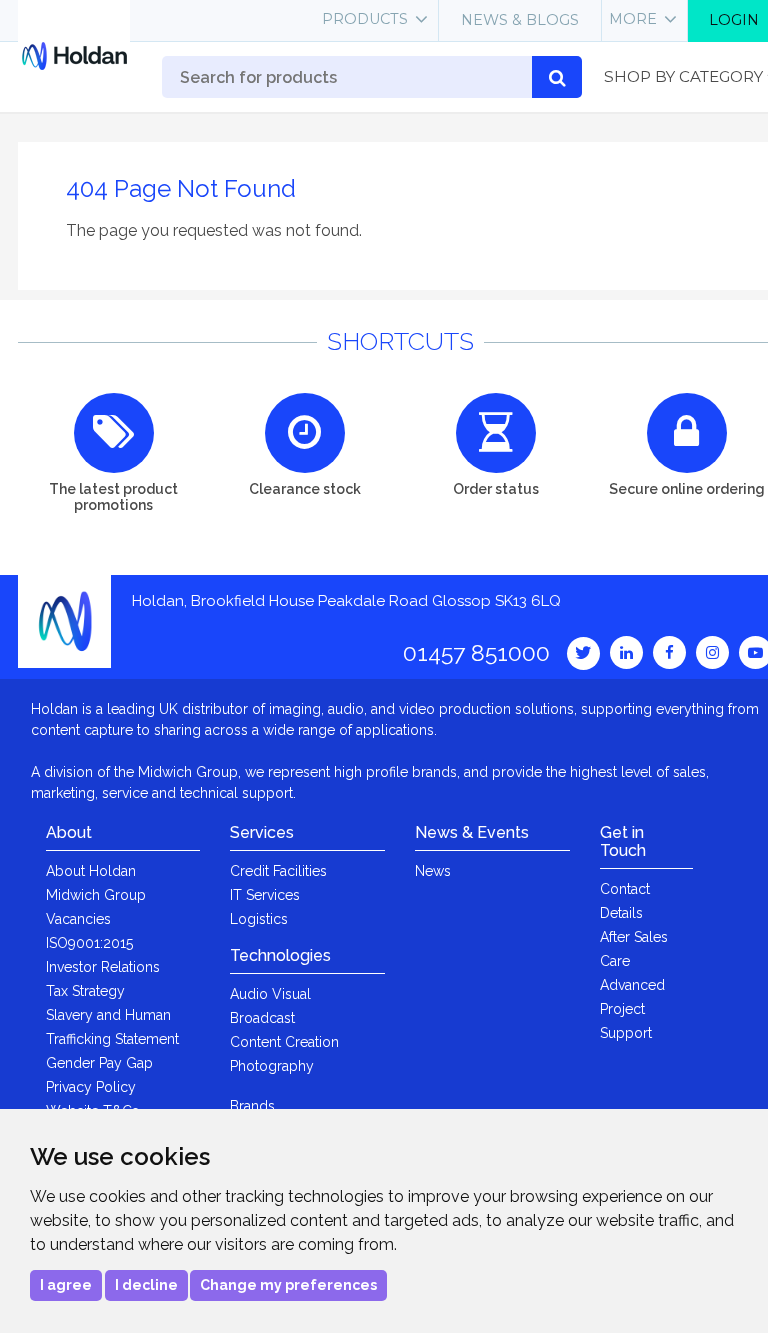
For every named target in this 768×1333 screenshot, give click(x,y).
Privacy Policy (91, 1087)
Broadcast (262, 1018)
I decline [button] (146, 1285)
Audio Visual (270, 994)
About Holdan (91, 871)
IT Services (265, 895)
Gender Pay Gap (99, 1063)
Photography (272, 1066)
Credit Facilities (278, 871)
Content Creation (284, 1042)
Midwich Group (96, 895)
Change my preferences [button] (288, 1285)
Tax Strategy (85, 991)
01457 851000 (476, 652)
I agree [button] (66, 1285)
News (433, 871)
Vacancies (78, 919)
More (633, 19)
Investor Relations (103, 967)
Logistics (259, 919)
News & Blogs (520, 20)
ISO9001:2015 (89, 943)
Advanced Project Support (632, 1009)
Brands (252, 1106)
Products (365, 19)
